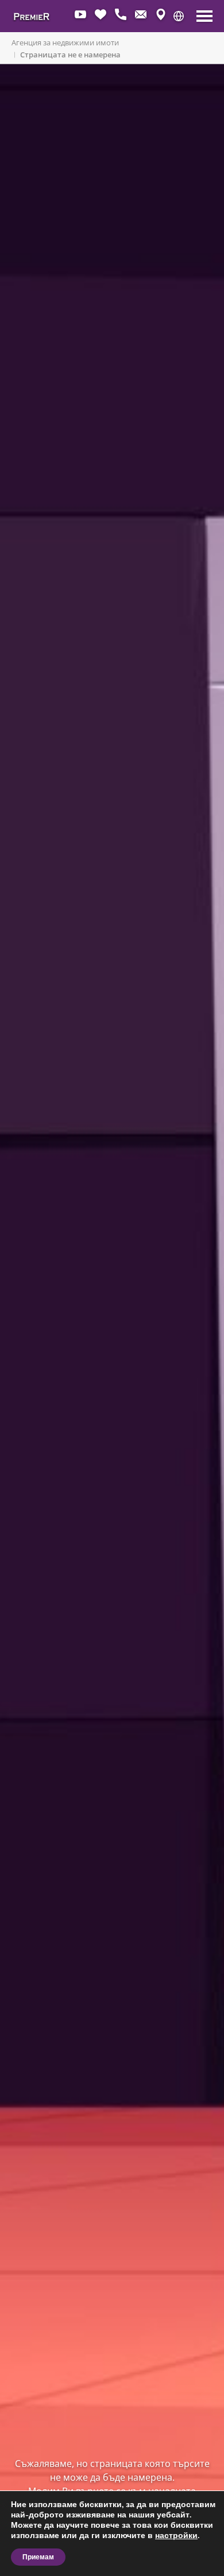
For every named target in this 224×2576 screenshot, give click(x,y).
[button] (179, 16)
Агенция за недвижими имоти (65, 42)
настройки (176, 2536)
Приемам (38, 2557)
